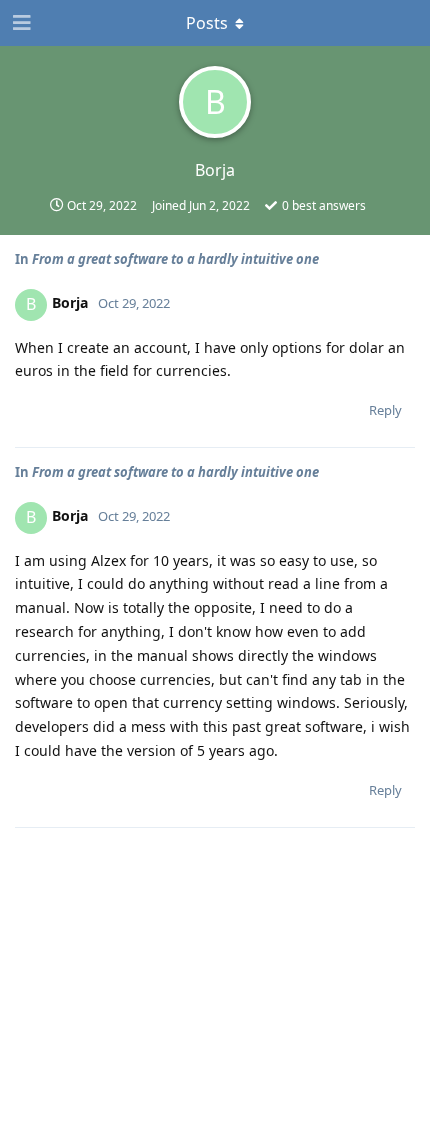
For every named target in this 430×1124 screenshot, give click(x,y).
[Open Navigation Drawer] (20, 23)
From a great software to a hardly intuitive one (175, 259)
